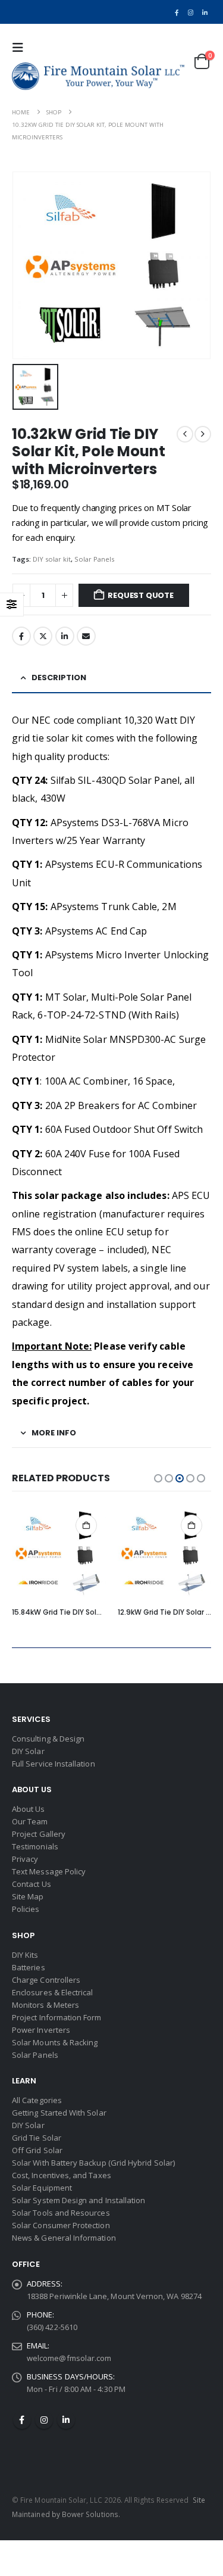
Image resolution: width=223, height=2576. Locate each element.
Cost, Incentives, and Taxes (62, 2175)
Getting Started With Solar (59, 2113)
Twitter (43, 636)
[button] (21, 48)
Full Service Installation (54, 1764)
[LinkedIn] (205, 12)
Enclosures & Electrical (53, 1992)
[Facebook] (177, 12)
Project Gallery (39, 1834)
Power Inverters (41, 2030)
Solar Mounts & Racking (55, 2042)
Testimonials (35, 1846)
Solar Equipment (42, 2188)
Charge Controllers (46, 1980)
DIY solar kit (52, 559)
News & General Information (64, 2238)
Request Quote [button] (86, 1525)
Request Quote (140, 595)
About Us (29, 1809)
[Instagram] (191, 12)
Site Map (28, 1896)
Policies (26, 1909)
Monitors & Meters (45, 2005)
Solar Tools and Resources (61, 2213)
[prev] (185, 434)
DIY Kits (25, 1955)
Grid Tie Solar (37, 2138)
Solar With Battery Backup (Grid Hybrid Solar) (93, 2163)
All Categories (37, 2100)
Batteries (29, 1967)
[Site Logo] (98, 76)
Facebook (21, 636)
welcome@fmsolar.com (69, 2358)
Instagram (44, 2420)
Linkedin (66, 2420)
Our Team (30, 1821)
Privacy (25, 1859)
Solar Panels (94, 559)
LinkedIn (65, 636)
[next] (203, 434)
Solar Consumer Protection (61, 2225)
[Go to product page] (59, 1553)
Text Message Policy (49, 1871)
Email (86, 636)
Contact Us (32, 1884)
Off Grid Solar (37, 2150)
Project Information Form (57, 2017)
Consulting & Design (48, 1739)
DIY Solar (28, 1751)
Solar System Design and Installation (78, 2200)
